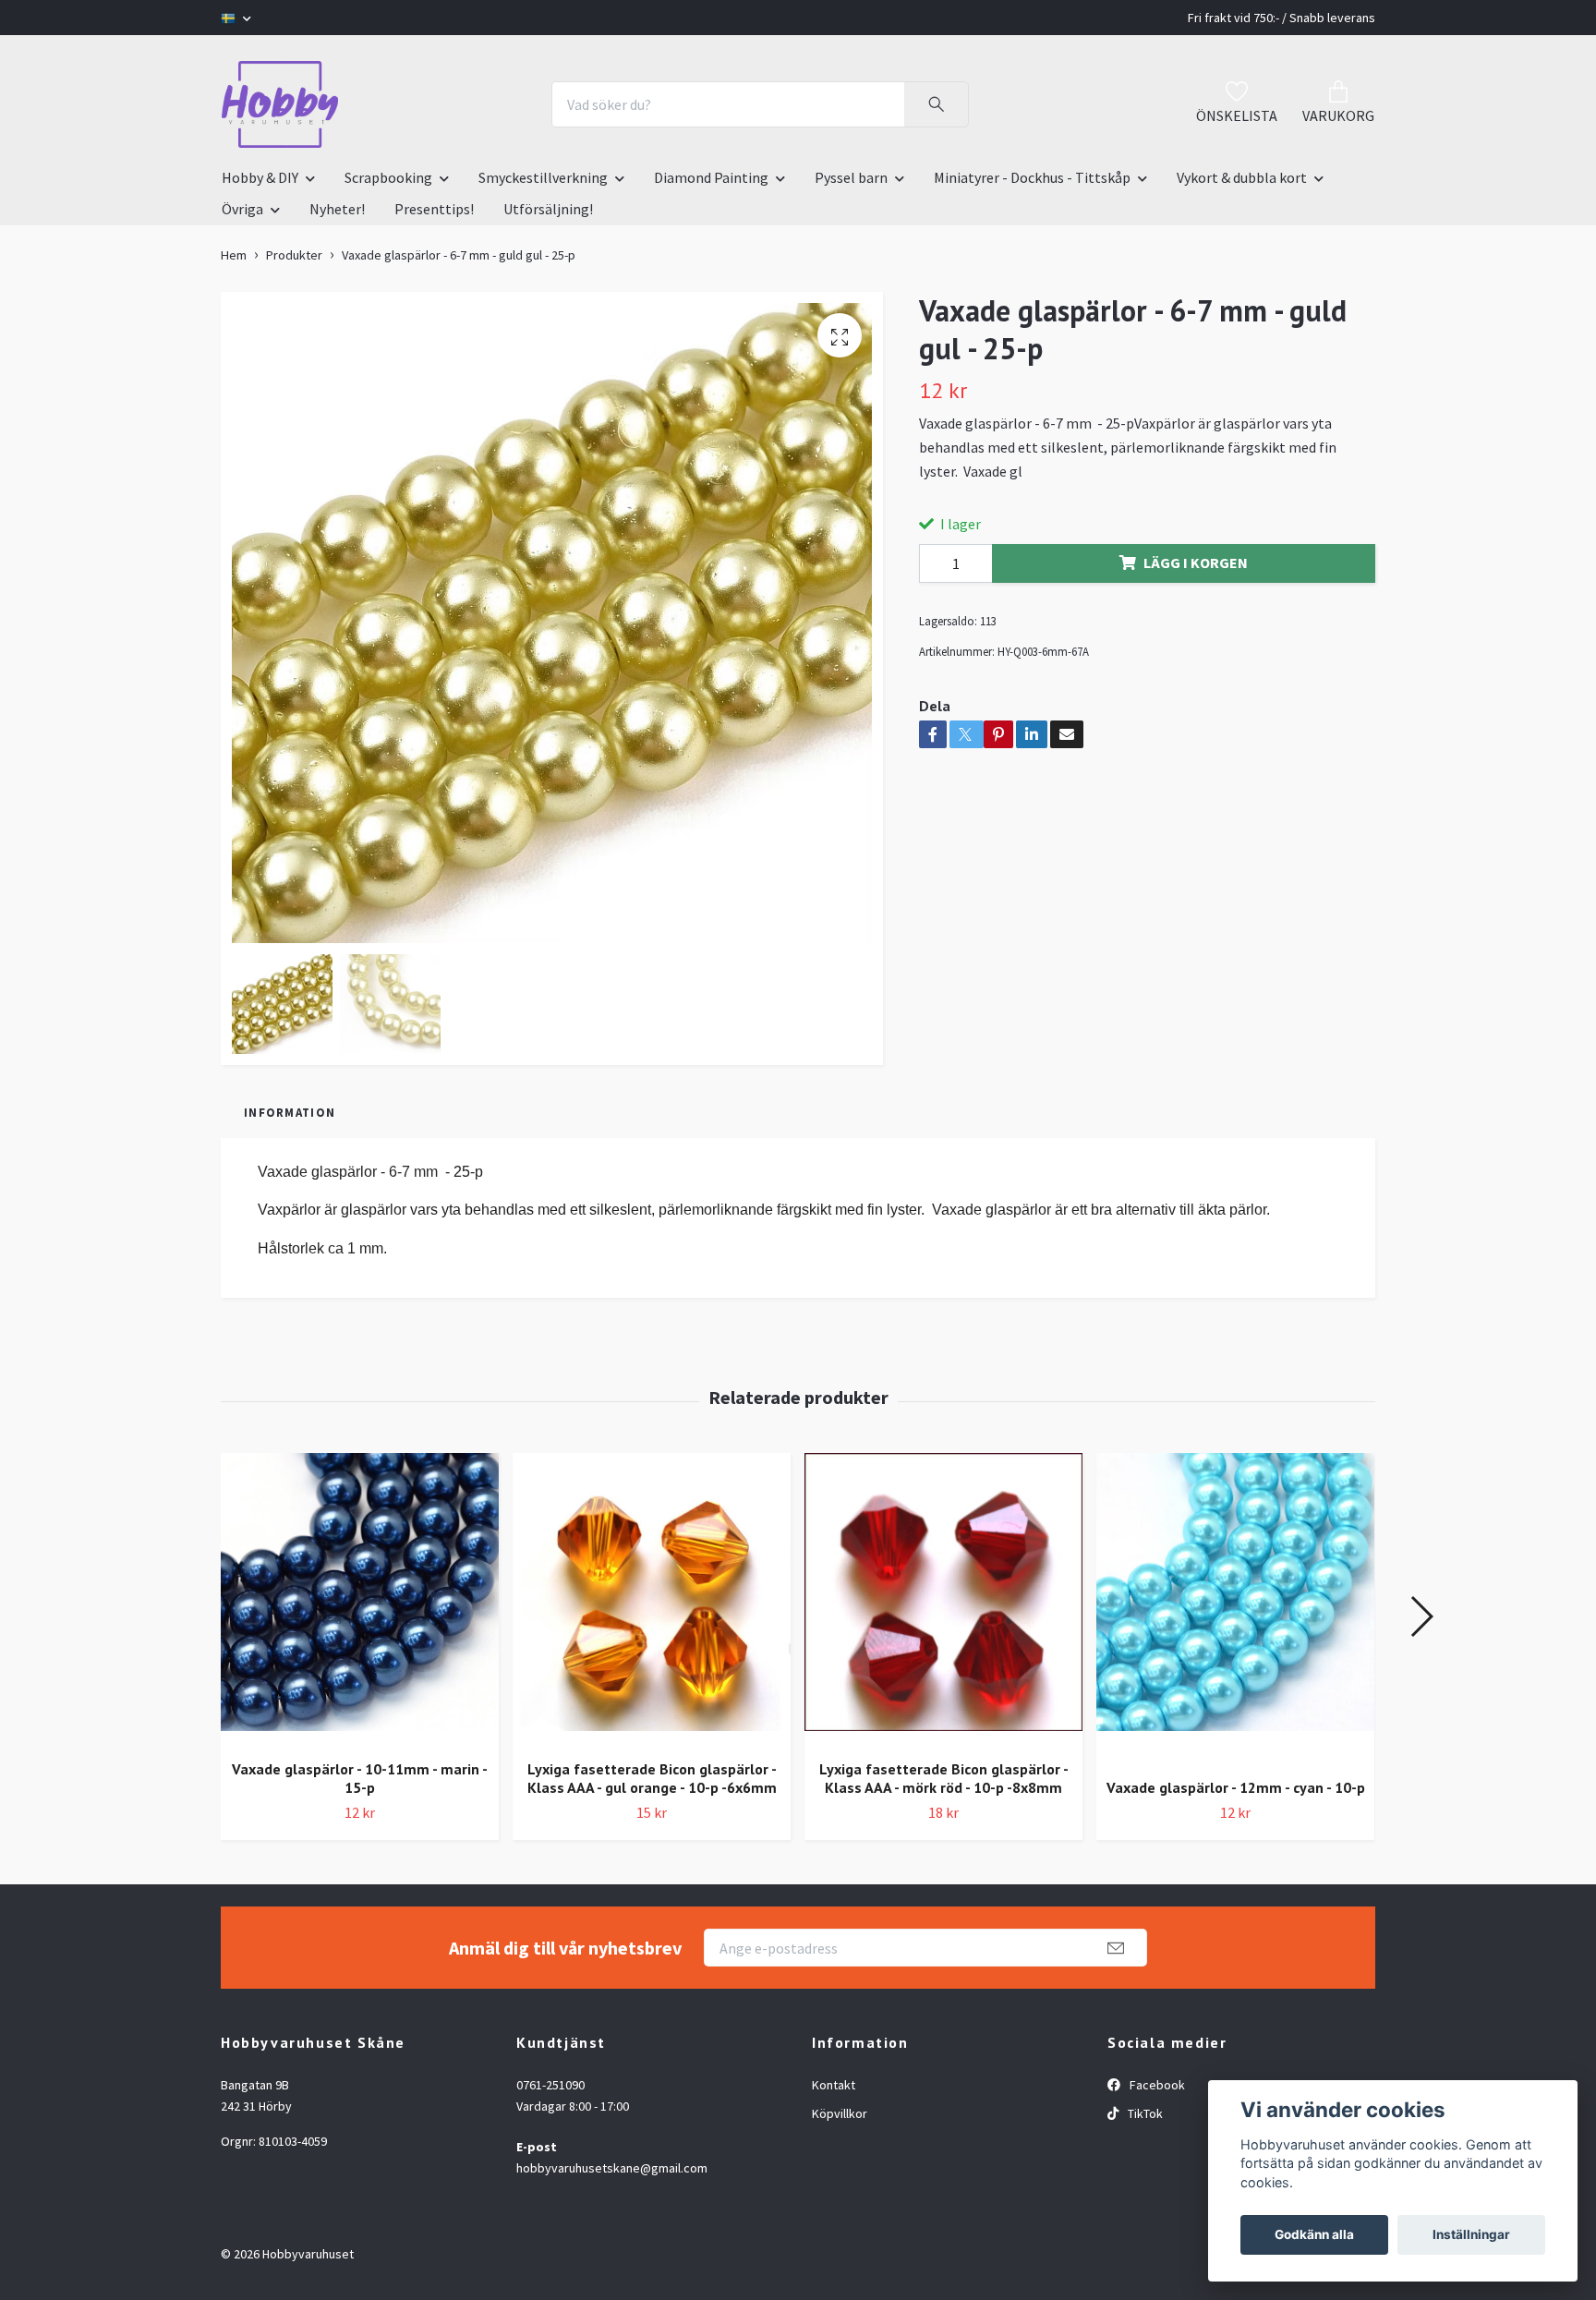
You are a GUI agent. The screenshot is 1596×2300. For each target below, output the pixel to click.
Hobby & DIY (260, 177)
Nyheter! (337, 209)
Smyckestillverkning (543, 177)
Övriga (242, 209)
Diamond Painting (711, 177)
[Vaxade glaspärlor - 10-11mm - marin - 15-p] (360, 1599)
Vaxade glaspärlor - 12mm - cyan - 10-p (1236, 1787)
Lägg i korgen (1196, 563)
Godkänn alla (1314, 2234)
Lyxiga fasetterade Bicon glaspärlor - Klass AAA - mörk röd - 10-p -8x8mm (944, 1779)
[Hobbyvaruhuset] (280, 104)
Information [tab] (290, 1112)
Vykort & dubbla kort (1242, 177)
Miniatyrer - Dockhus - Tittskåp (1032, 177)
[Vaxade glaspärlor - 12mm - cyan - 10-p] (1235, 1609)
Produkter (294, 255)
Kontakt (834, 2085)
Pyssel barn (851, 177)
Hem (234, 255)
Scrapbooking (388, 177)
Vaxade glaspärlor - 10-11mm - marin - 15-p (360, 1779)
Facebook (1156, 2085)
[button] (1421, 1616)
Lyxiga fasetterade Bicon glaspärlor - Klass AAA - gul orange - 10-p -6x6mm (652, 1779)
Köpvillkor (840, 2113)
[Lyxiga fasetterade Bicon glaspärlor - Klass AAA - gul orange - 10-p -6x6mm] (652, 1599)
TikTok (1144, 2113)
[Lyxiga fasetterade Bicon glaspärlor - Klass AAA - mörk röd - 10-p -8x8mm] (943, 1599)
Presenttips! (434, 209)
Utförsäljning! (548, 209)
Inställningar (1471, 2234)
